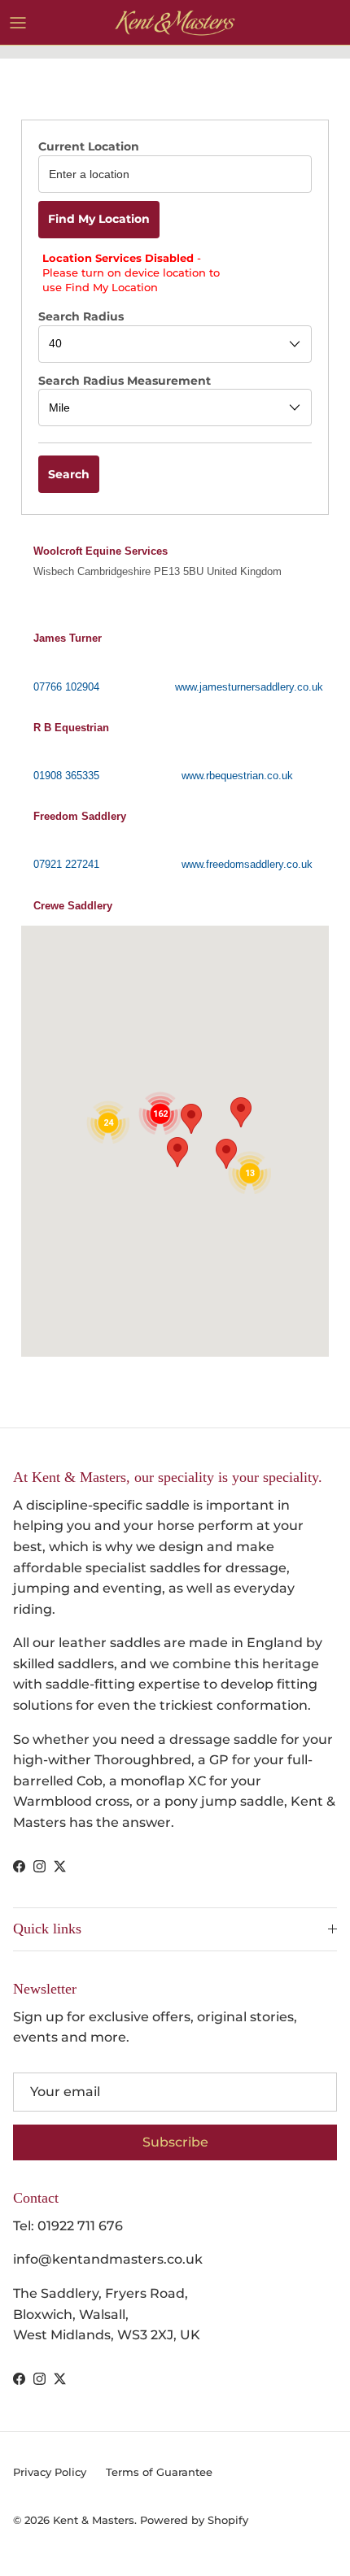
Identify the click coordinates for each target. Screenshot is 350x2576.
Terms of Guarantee (159, 2472)
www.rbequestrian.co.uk (237, 776)
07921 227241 (66, 864)
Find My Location (99, 219)
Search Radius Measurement (125, 381)
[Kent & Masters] (175, 22)
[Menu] (18, 23)
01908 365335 (66, 776)
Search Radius (81, 316)
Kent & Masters (94, 2520)
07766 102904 (66, 687)
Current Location (89, 146)
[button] (173, 575)
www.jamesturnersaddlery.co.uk (249, 687)
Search (69, 474)
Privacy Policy (50, 2472)
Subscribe (175, 2142)
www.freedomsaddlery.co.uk (247, 864)
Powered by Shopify (194, 2520)
